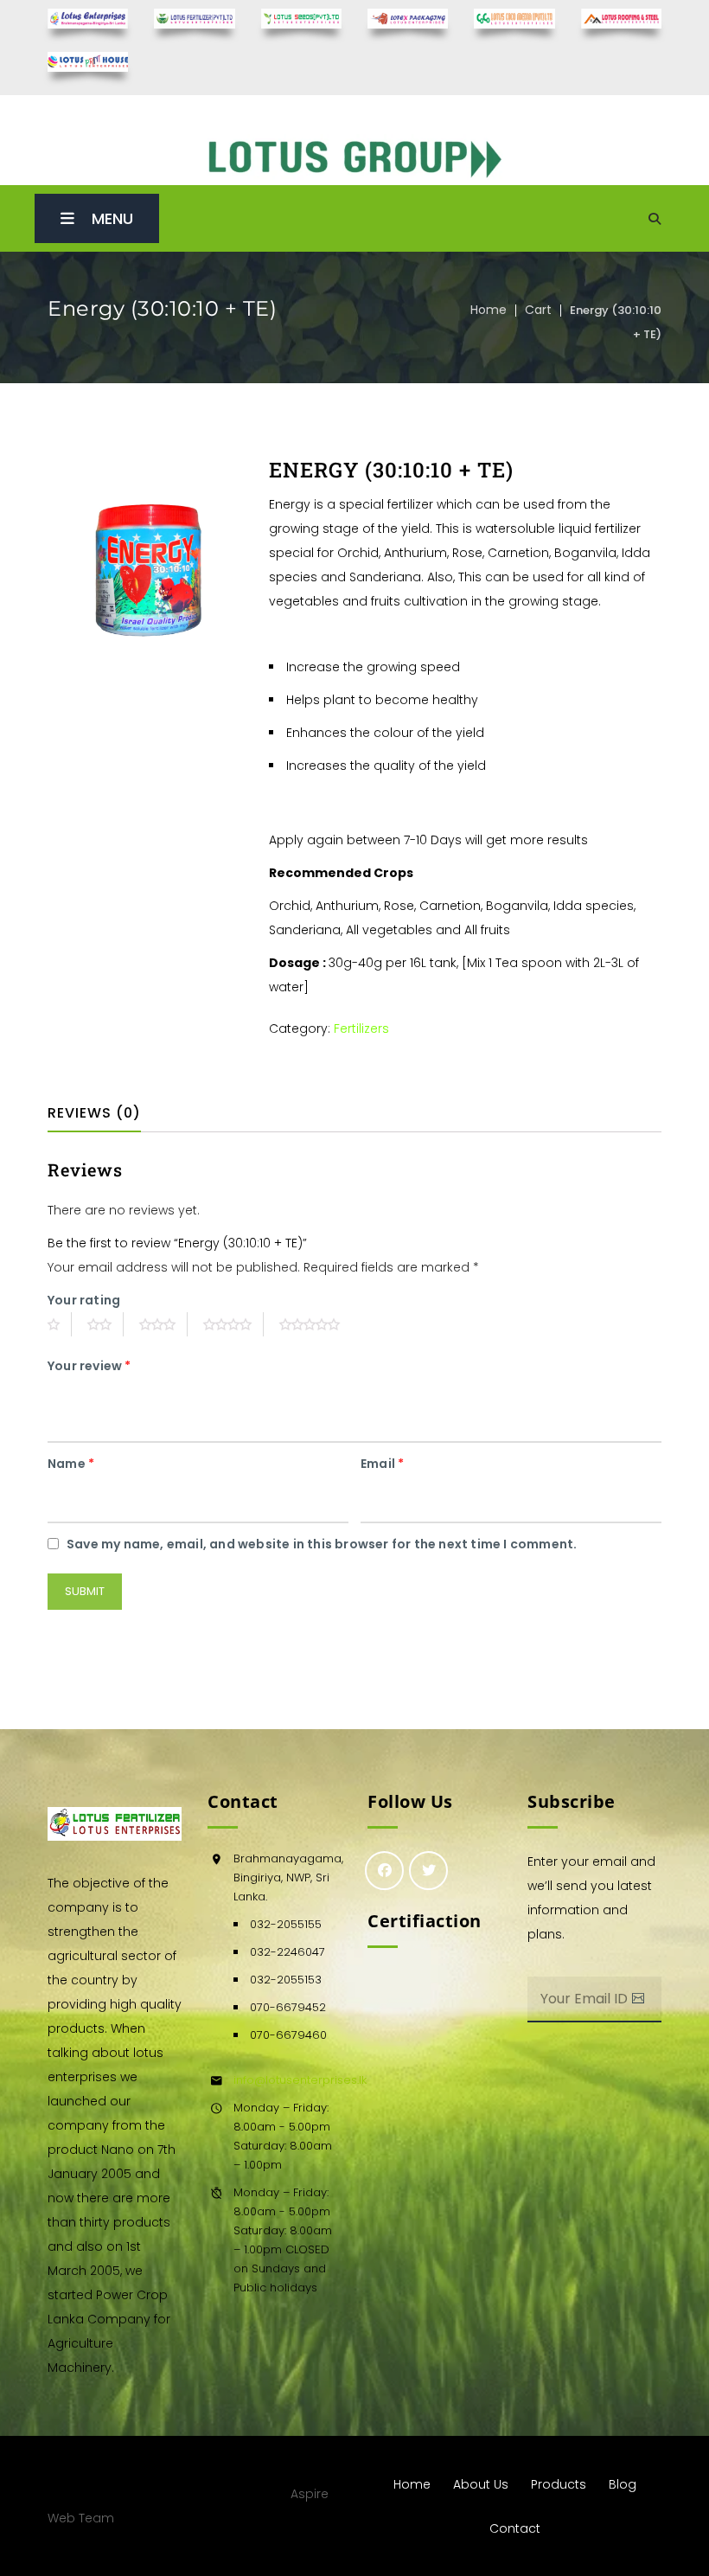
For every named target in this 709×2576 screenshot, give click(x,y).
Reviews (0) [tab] (94, 1113)
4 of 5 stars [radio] (233, 1324)
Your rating (84, 1300)
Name (71, 1464)
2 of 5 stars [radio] (105, 1324)
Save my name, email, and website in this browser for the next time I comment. (322, 1544)
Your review (89, 1366)
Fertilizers (361, 1028)
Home (489, 310)
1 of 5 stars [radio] (60, 1324)
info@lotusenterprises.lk (300, 2080)
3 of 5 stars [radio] (163, 1324)
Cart (538, 310)
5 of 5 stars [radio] (316, 1324)
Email (382, 1464)
